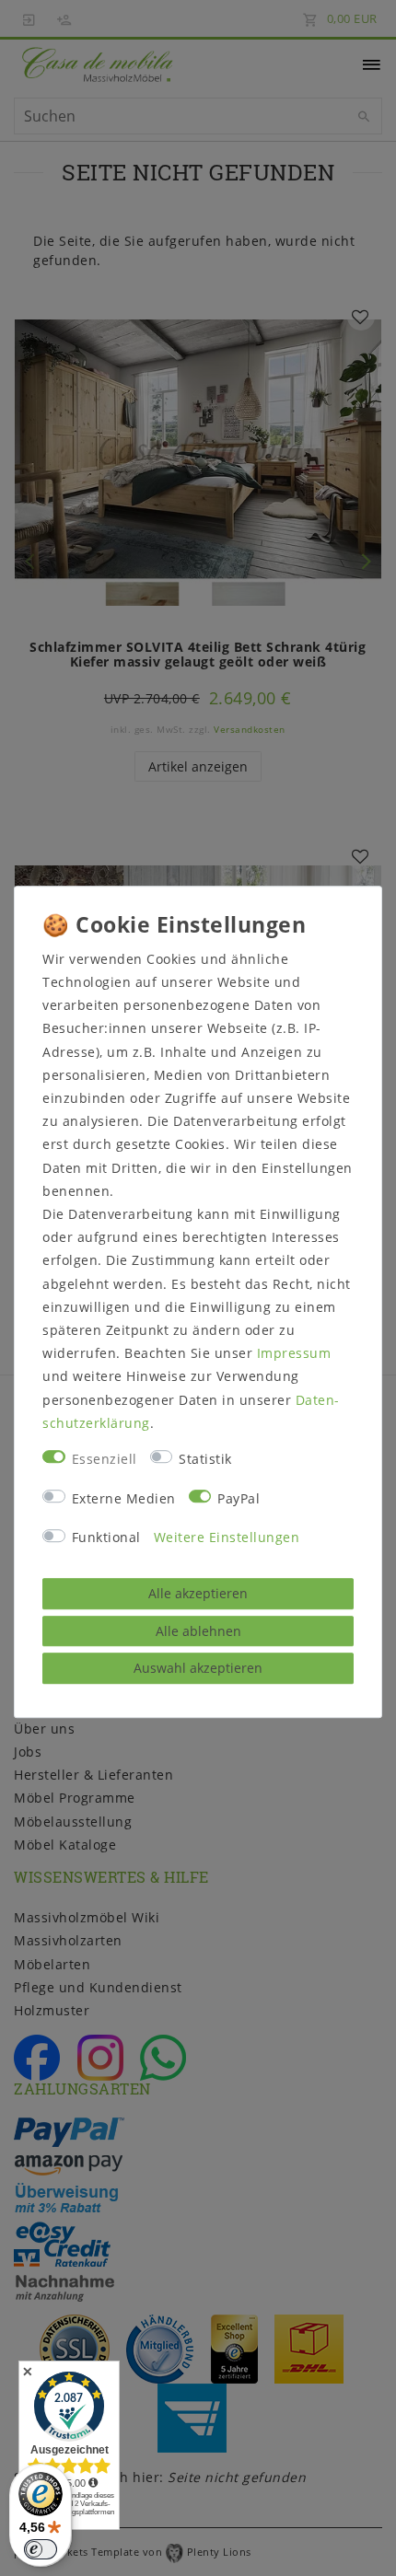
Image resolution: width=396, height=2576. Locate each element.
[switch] (41, 2549)
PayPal (239, 1498)
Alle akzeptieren (198, 1593)
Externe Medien (124, 1498)
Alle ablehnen (198, 1631)
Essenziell (105, 1459)
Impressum (294, 1353)
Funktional (106, 1538)
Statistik (205, 1459)
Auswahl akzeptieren (198, 1668)
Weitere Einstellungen (227, 1538)
